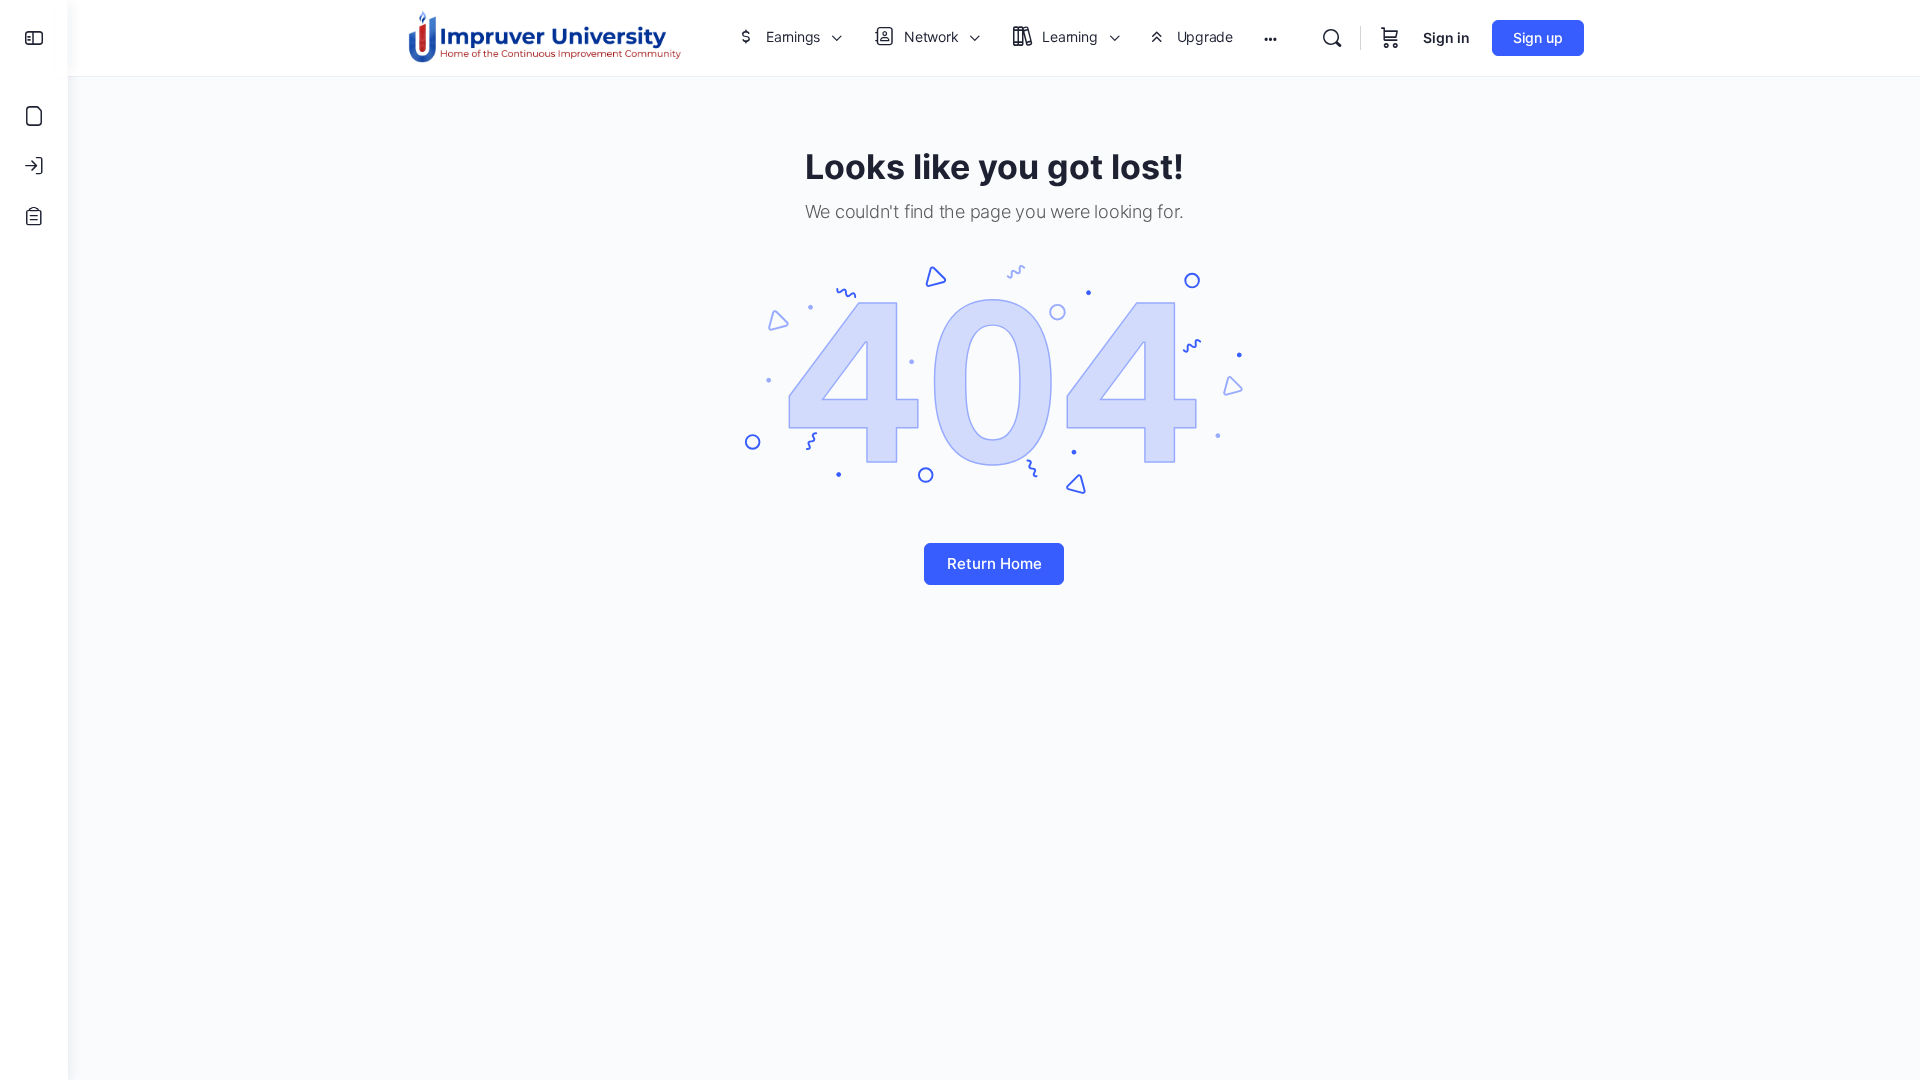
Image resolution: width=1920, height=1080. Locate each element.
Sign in (1446, 37)
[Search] (1332, 38)
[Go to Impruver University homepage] (544, 36)
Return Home (994, 563)
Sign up (1538, 37)
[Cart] (1390, 38)
